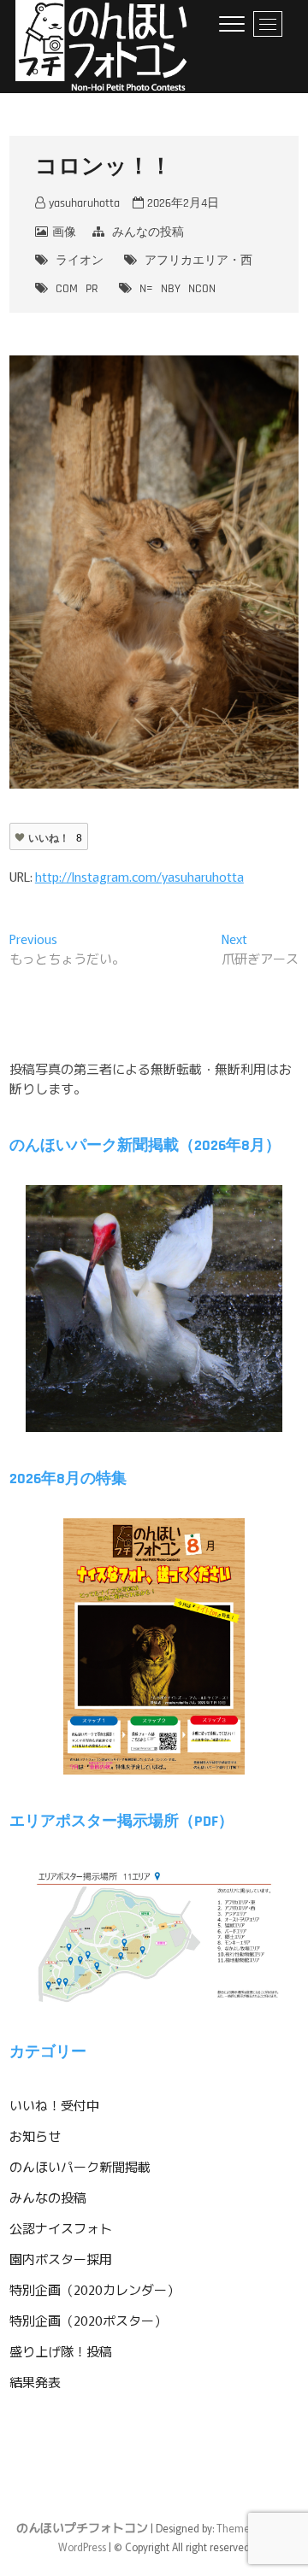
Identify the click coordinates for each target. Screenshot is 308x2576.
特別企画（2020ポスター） (88, 2320)
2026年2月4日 (181, 203)
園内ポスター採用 (61, 2259)
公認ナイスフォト (61, 2228)
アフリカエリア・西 (198, 261)
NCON (202, 289)
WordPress (82, 2547)
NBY (171, 289)
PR (92, 289)
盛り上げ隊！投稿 (61, 2351)
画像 (64, 232)
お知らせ (35, 2136)
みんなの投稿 (148, 232)
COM (67, 289)
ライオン (80, 261)
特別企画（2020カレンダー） (95, 2289)
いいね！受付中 (54, 2105)
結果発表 (35, 2382)
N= (146, 289)
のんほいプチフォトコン (82, 2527)
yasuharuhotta (83, 203)
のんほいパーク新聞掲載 (80, 2166)
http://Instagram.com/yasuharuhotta (139, 876)
